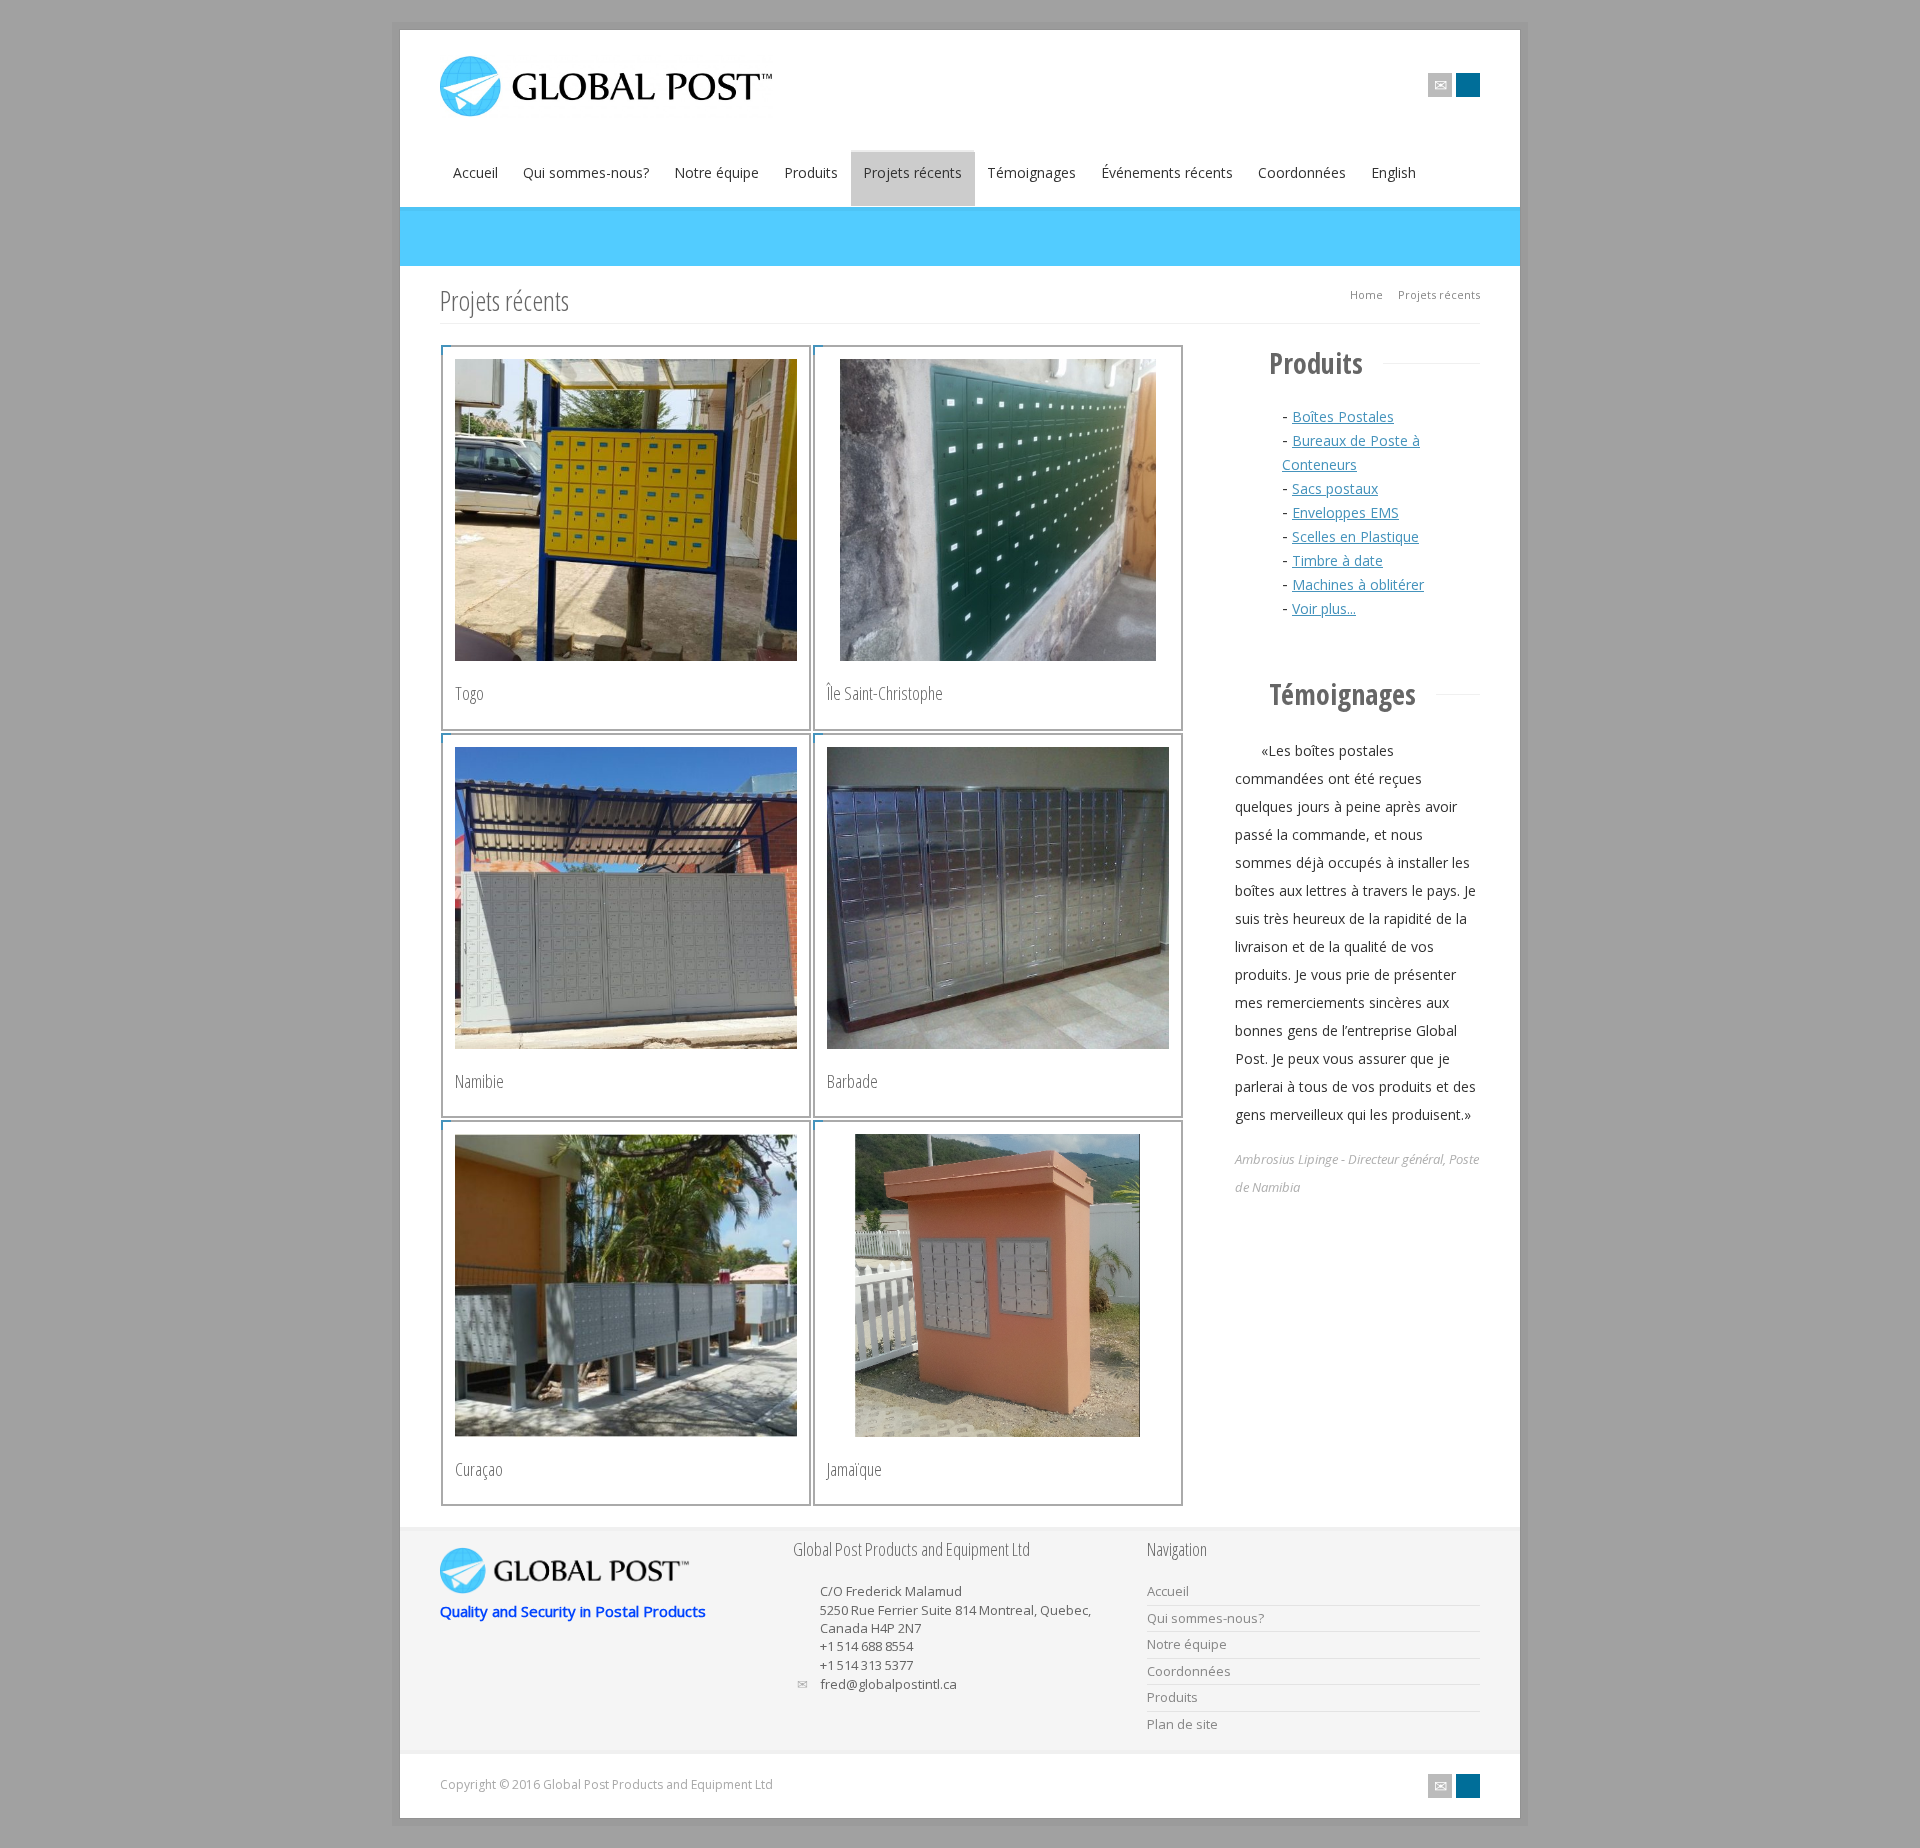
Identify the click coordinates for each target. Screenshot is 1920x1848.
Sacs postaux (1335, 488)
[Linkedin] (1468, 85)
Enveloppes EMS (1345, 512)
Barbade (852, 1081)
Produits (811, 172)
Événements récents (1167, 172)
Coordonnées (1302, 172)
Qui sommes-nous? (586, 172)
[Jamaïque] (998, 1137)
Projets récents (912, 172)
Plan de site (1182, 1724)
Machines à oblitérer (1358, 584)
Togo (469, 693)
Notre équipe (716, 172)
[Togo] (626, 362)
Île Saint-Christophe (885, 693)
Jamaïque (854, 1469)
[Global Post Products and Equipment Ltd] (606, 112)
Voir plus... (1324, 608)
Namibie (479, 1081)
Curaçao (479, 1469)
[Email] (1440, 85)
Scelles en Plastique (1355, 536)
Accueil (475, 172)
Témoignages (1031, 172)
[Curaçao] (626, 1137)
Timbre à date (1337, 560)
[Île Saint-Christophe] (998, 362)
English (1393, 172)
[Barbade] (998, 750)
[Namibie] (626, 750)
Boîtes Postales (1343, 416)
